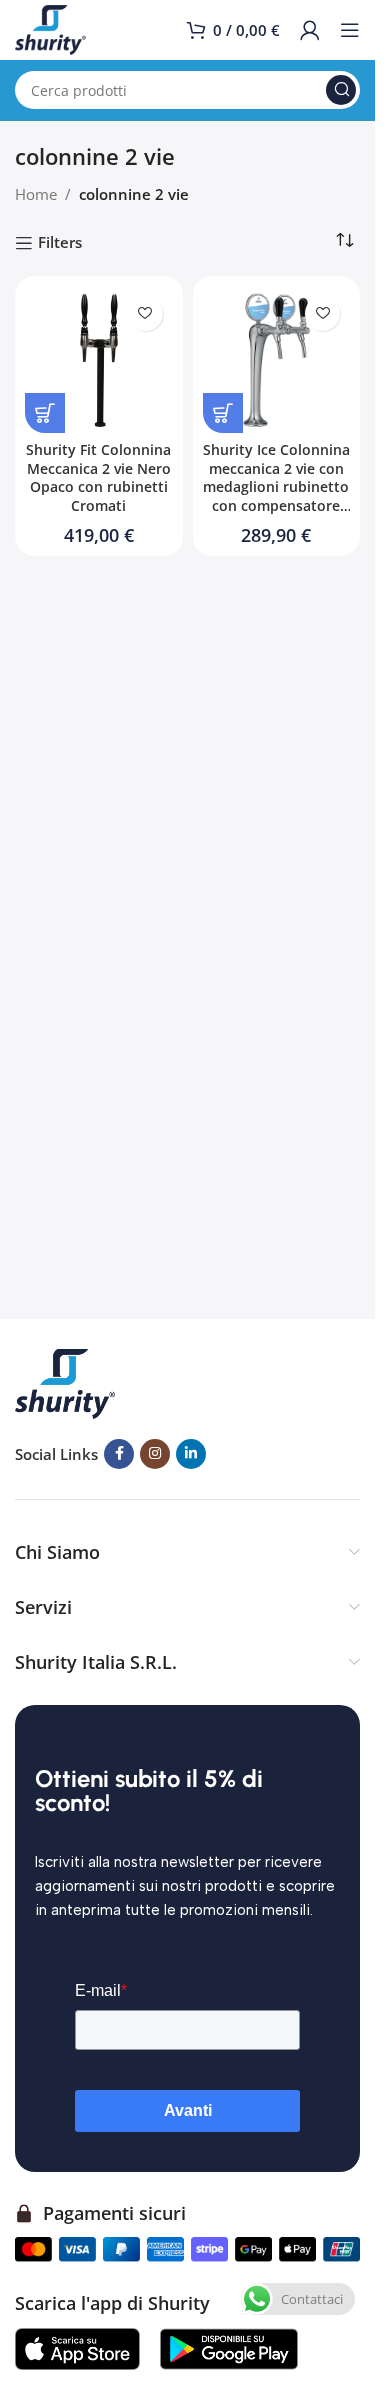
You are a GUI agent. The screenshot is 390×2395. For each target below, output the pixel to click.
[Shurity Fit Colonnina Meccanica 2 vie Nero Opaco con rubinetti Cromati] (99, 360)
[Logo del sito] (50, 28)
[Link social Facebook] (119, 1454)
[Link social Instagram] (155, 1454)
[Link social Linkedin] (191, 1454)
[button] (45, 413)
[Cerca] (341, 90)
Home (36, 194)
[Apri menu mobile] (350, 30)
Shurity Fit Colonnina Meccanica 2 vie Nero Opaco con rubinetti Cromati (98, 478)
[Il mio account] (310, 30)
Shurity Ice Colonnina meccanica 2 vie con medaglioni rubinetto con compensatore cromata (276, 488)
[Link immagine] (65, 1382)
